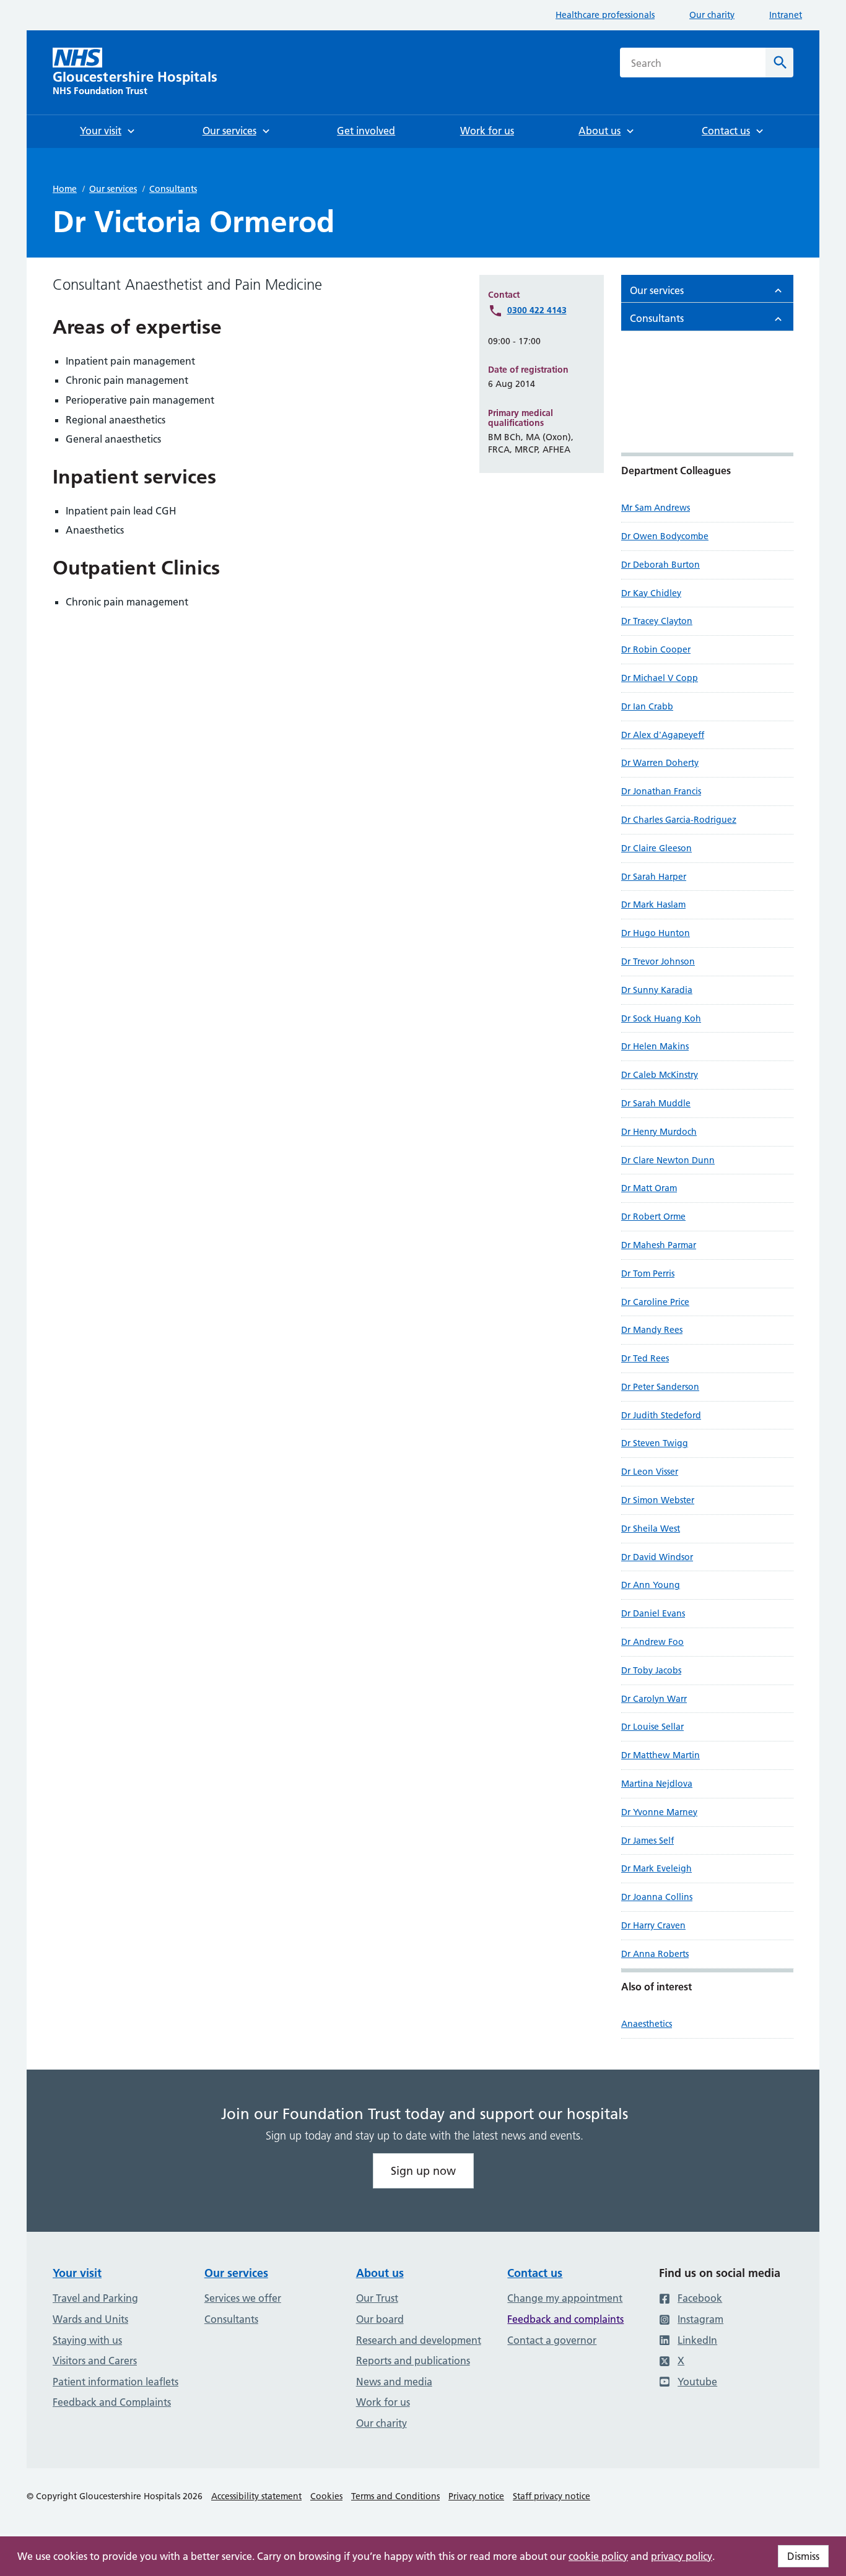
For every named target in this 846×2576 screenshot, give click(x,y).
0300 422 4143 (537, 310)
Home (65, 189)
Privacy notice (476, 2496)
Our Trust (377, 2298)
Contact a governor (552, 2340)
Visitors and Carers (95, 2361)
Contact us (535, 2273)
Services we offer (243, 2298)
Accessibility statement (256, 2496)
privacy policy (682, 2556)
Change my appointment (565, 2298)
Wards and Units (90, 2319)
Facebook (700, 2298)
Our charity (712, 15)
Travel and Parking (95, 2298)
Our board (380, 2319)
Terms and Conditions (395, 2496)
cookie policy (598, 2556)
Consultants (173, 189)
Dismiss (803, 2556)
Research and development (419, 2340)
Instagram (700, 2319)
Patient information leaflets (116, 2382)
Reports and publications (413, 2361)
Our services (113, 189)
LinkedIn (697, 2340)
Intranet (786, 15)
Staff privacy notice (552, 2496)
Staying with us (87, 2340)
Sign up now (423, 2171)
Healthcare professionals (605, 15)
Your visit (77, 2273)
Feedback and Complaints (112, 2402)
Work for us (383, 2402)
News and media (394, 2382)
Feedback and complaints (565, 2319)
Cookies (326, 2496)
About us (380, 2273)
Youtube (697, 2382)
